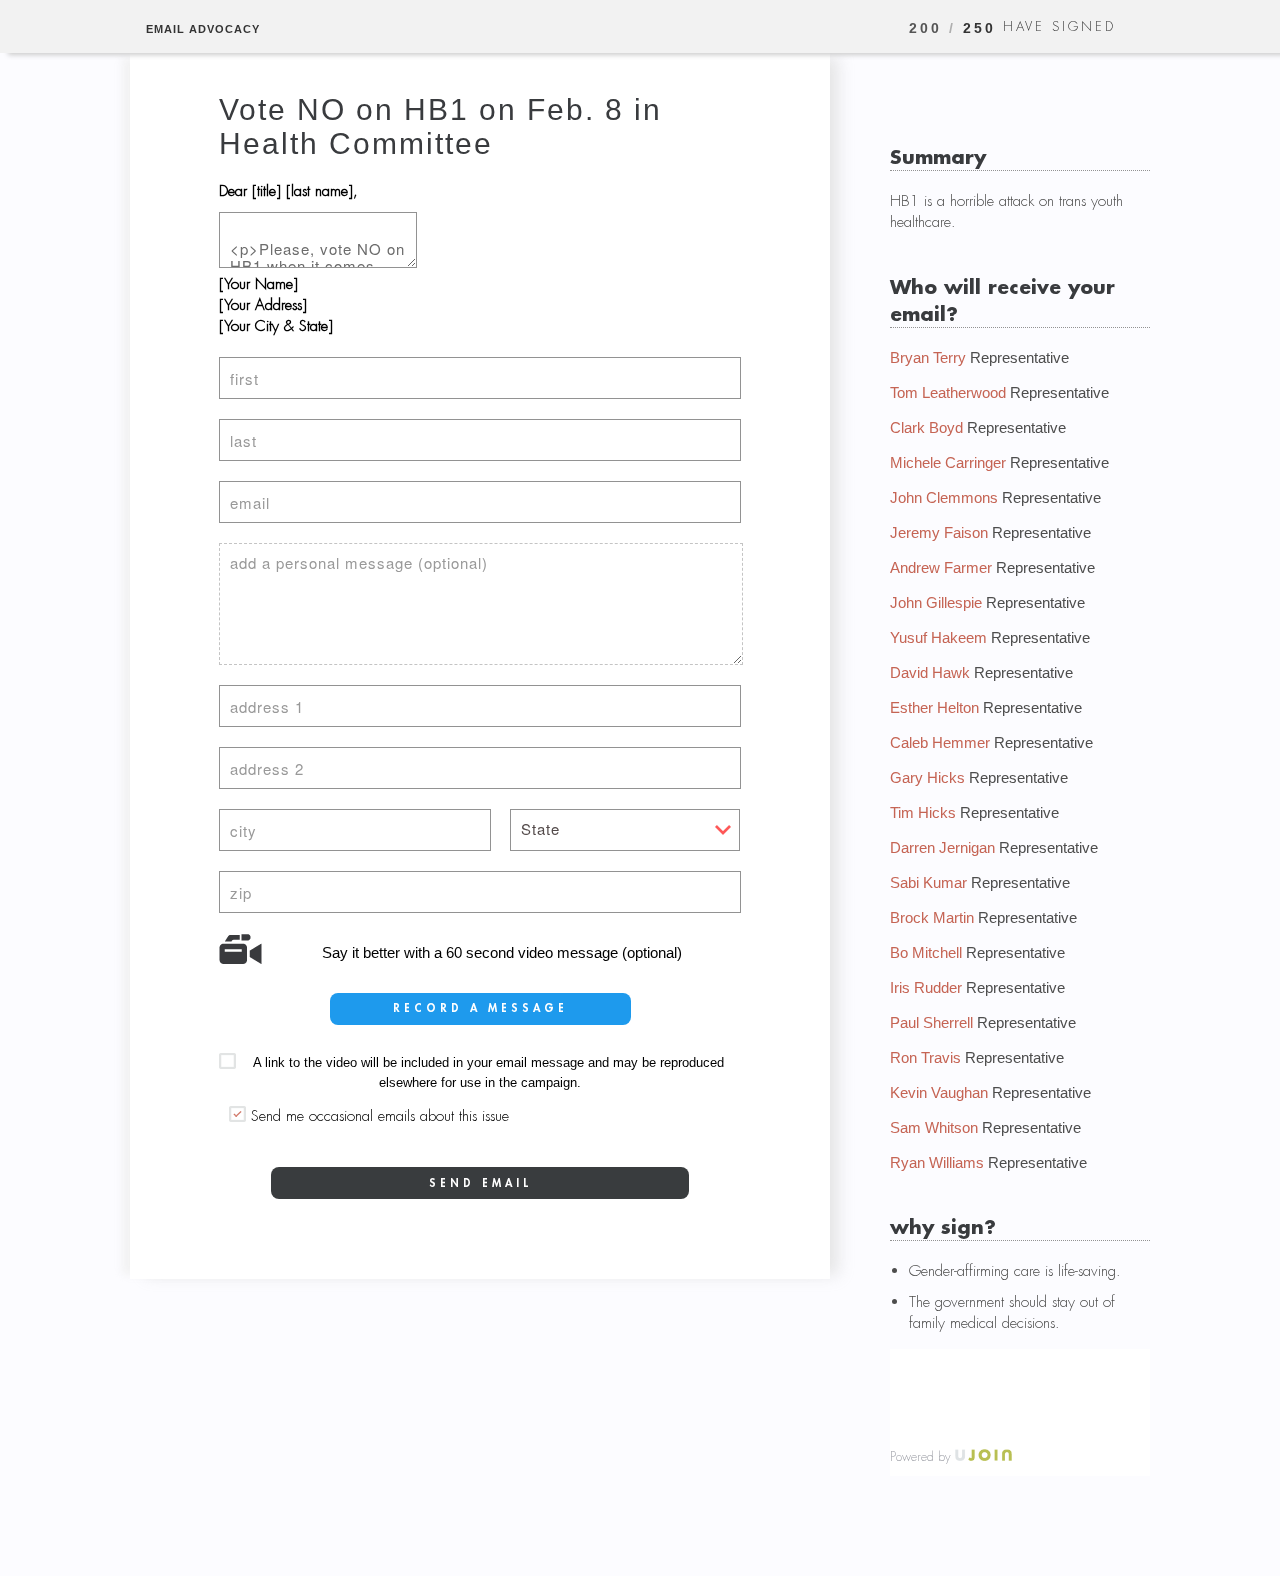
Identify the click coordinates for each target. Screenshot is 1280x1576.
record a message (480, 1008)
